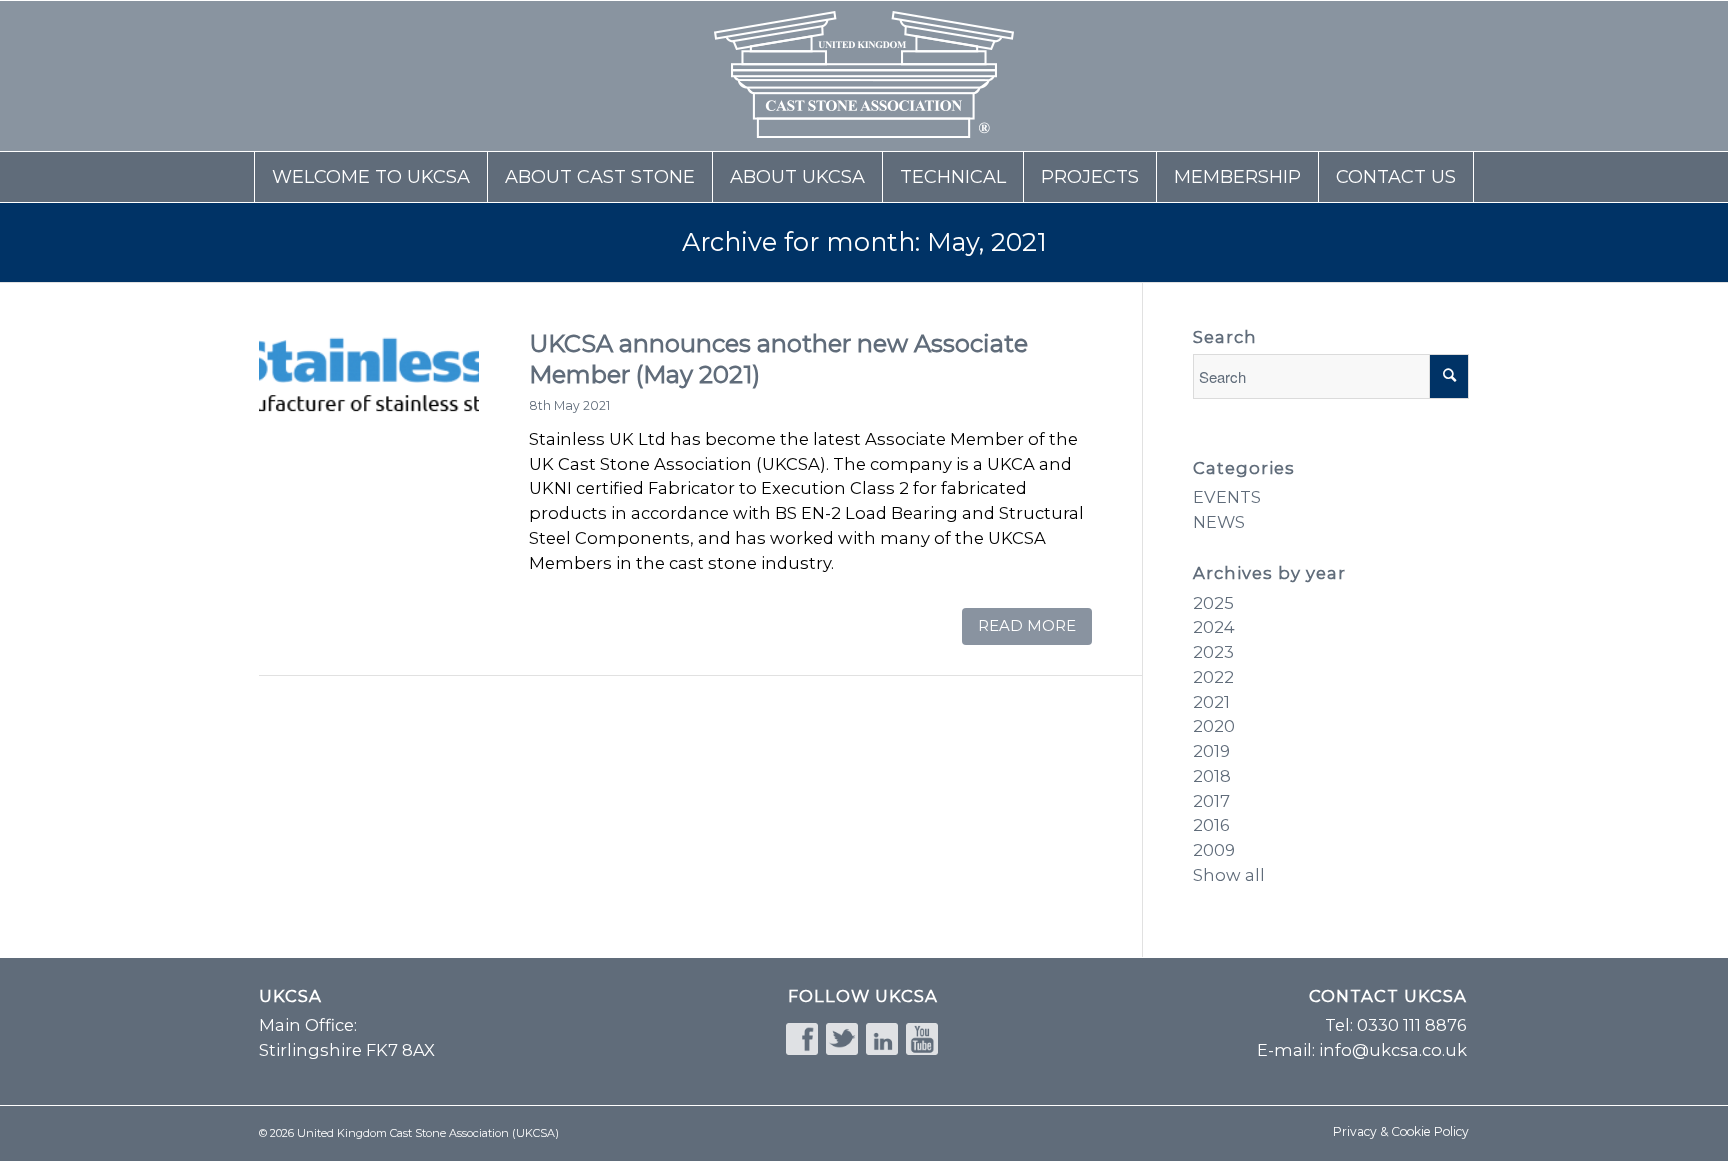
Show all (1229, 875)
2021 (1211, 702)
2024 (1214, 627)
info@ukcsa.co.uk (1393, 1050)
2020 (1214, 726)
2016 (1211, 825)
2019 (1211, 751)
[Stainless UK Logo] (369, 434)
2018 (1212, 776)
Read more (1027, 625)
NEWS (1219, 522)
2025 (1213, 603)
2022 (1213, 677)
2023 (1213, 652)
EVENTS (1227, 497)
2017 (1211, 801)
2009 (1214, 850)
